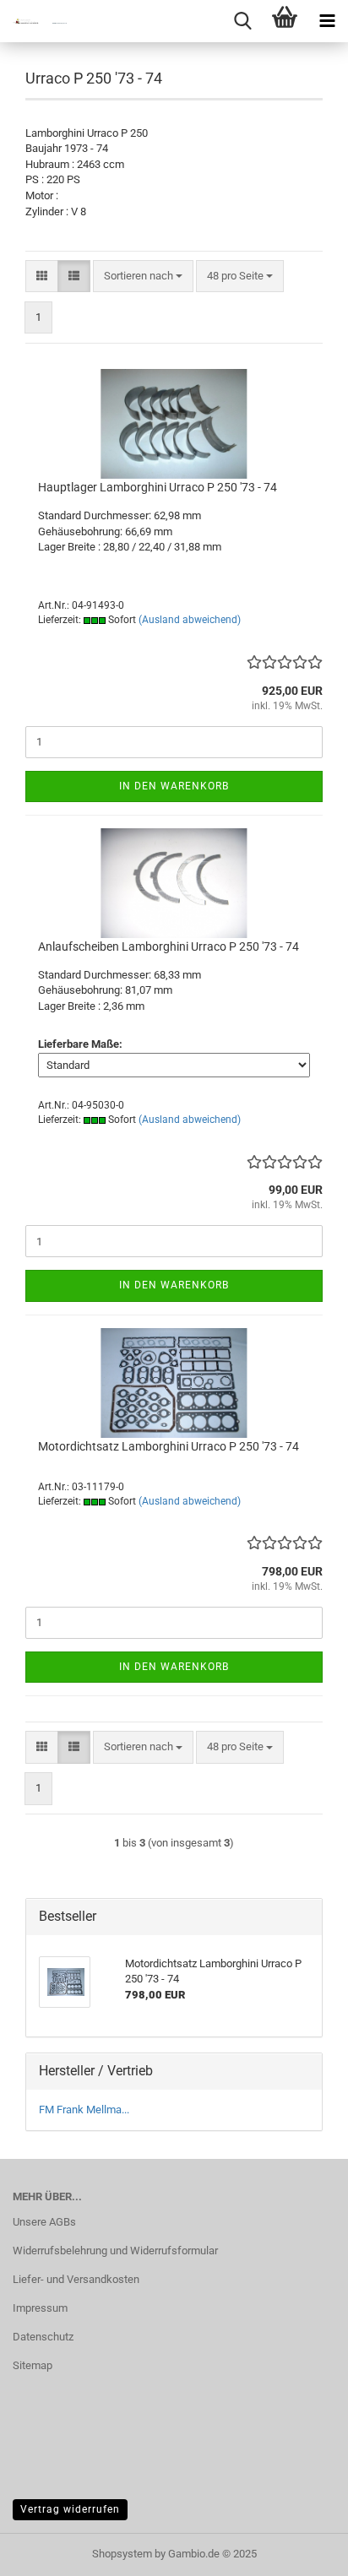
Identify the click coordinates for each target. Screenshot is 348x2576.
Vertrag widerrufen (70, 2509)
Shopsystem (122, 2554)
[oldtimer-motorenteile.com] (34, 21)
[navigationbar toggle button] (327, 21)
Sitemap (33, 2365)
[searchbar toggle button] (242, 21)
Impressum (40, 2308)
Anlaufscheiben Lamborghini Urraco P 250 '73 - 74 (169, 946)
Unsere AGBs (44, 2222)
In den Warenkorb (174, 786)
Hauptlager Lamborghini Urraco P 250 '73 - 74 (158, 487)
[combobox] (143, 277)
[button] (42, 277)
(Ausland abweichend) (190, 620)
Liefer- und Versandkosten (76, 2279)
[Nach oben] (302, 2551)
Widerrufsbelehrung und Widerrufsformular (115, 2251)
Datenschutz (43, 2337)
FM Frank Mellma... (84, 2110)
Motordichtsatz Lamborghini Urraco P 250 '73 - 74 (169, 1446)
